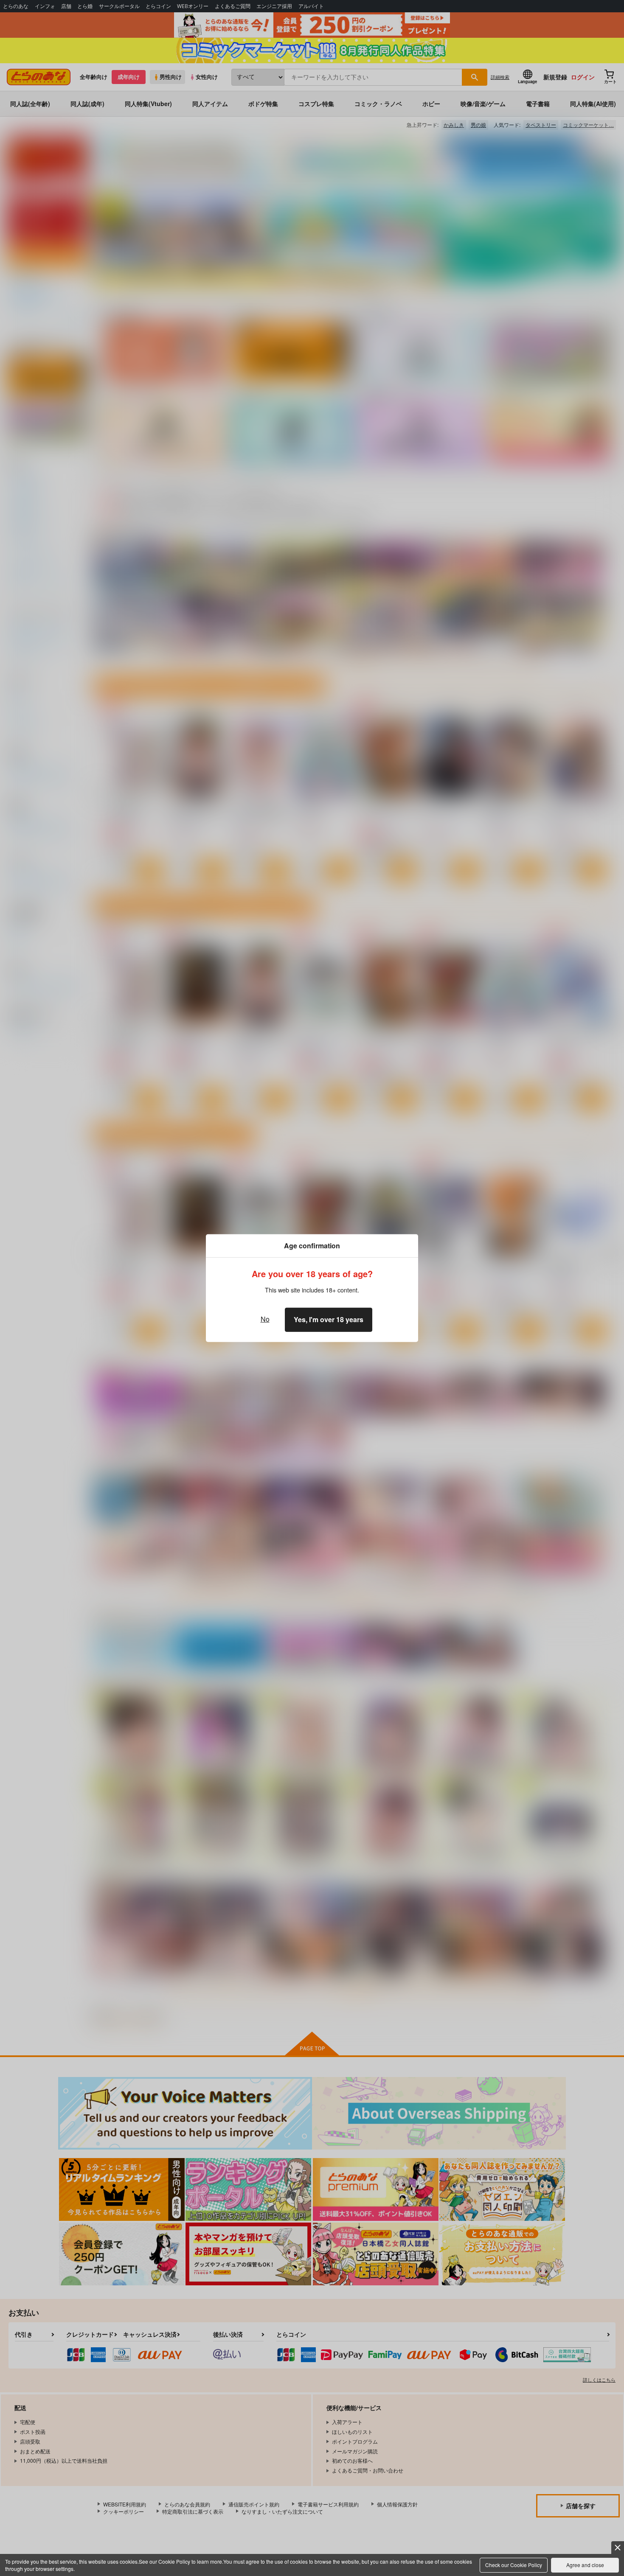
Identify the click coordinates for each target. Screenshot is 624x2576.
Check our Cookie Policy (514, 2565)
